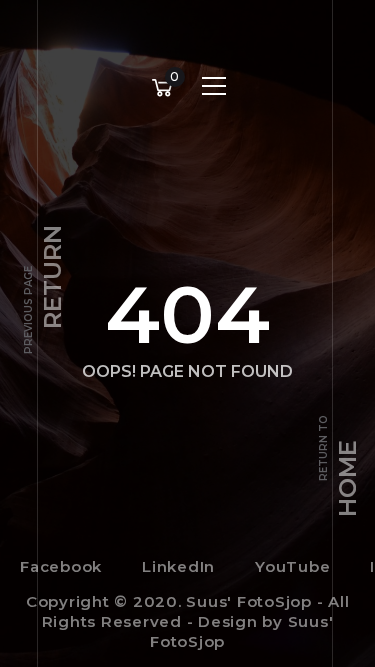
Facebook (61, 566)
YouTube (292, 566)
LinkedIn (178, 566)
